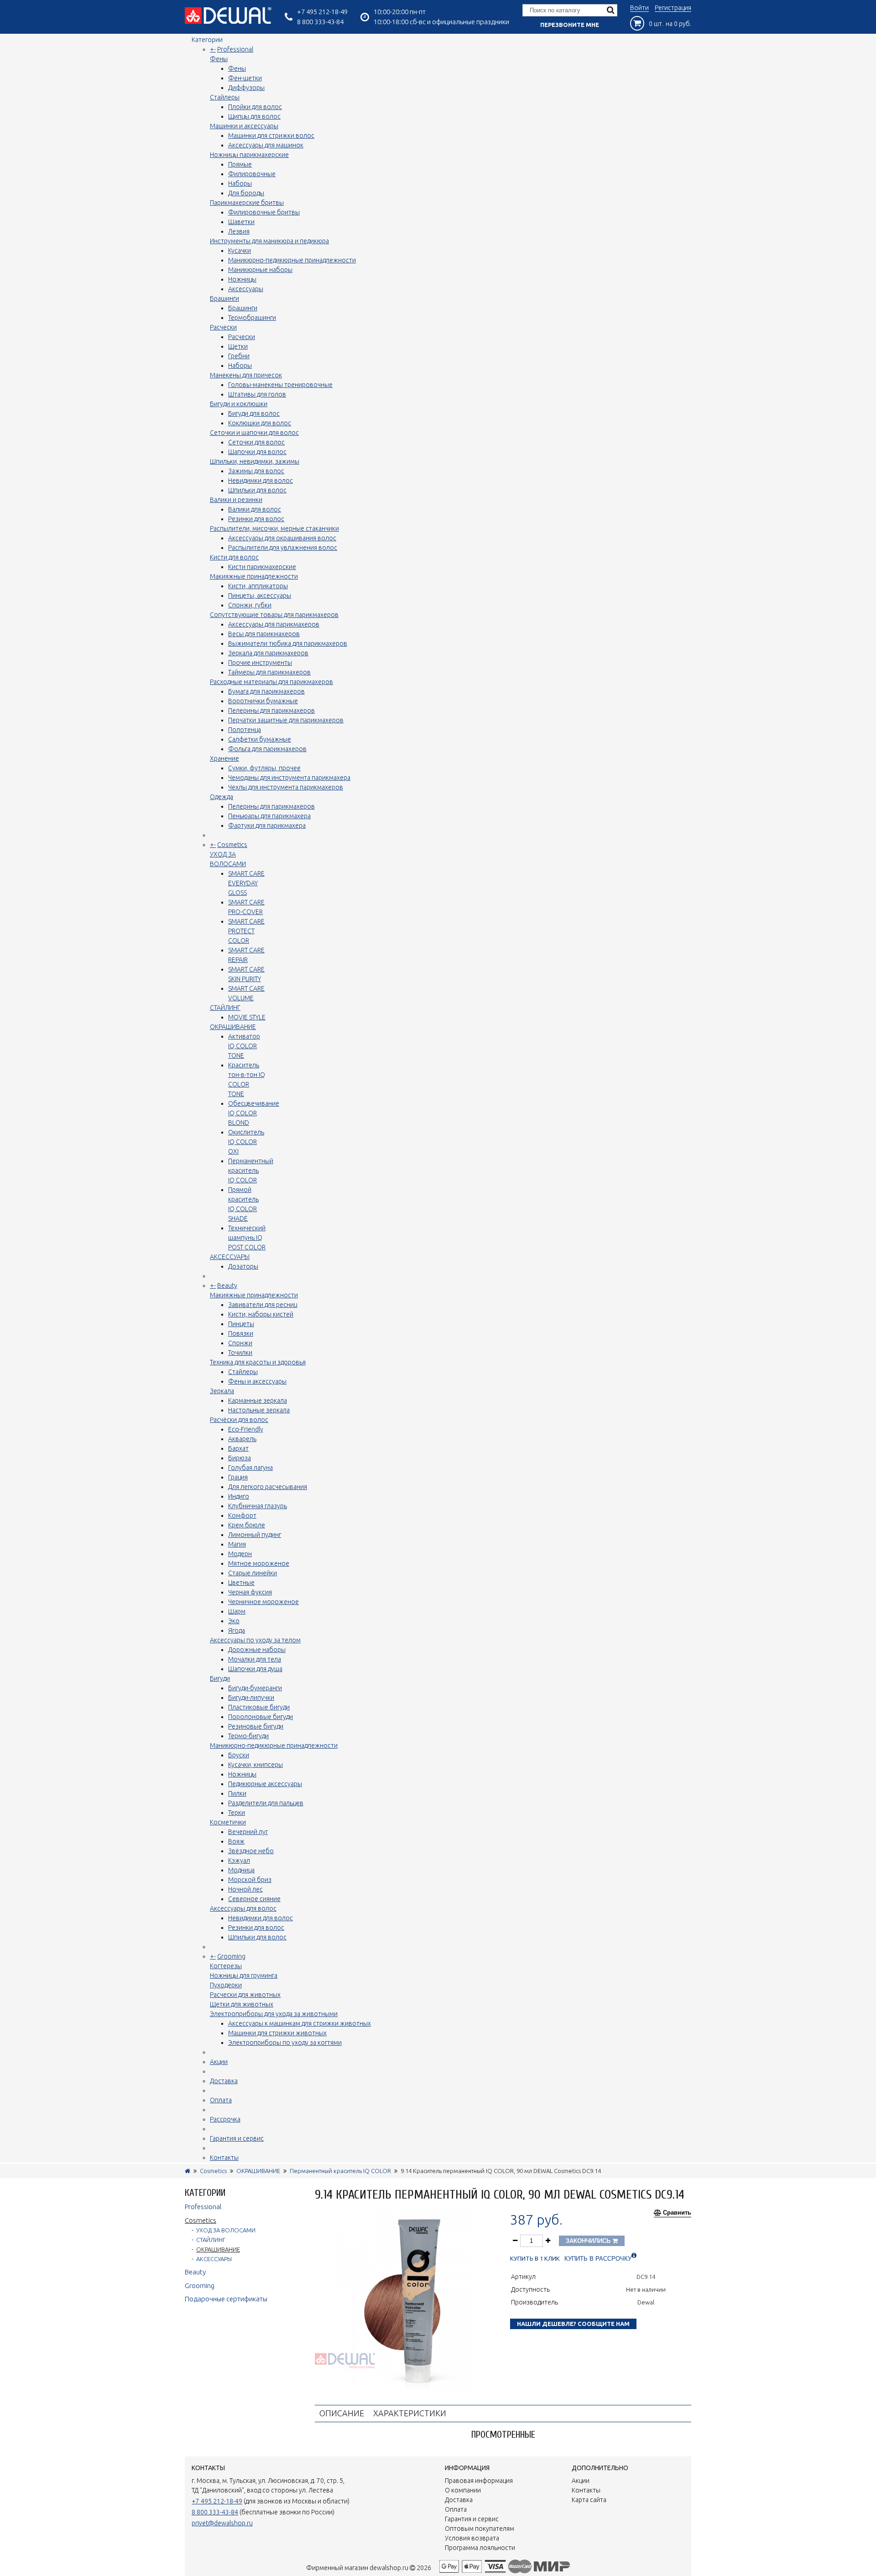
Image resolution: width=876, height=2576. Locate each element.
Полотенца (245, 730)
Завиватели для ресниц (263, 1305)
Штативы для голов (257, 394)
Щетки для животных (242, 2004)
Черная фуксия (250, 1592)
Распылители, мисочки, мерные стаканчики (274, 528)
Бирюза (240, 1458)
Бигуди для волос (254, 413)
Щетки (238, 346)
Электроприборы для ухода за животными (274, 2014)
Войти (639, 8)
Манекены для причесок (246, 375)
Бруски (239, 1755)
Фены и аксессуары (257, 1381)
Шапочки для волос (257, 452)
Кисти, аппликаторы (258, 586)
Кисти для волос (234, 557)
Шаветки (241, 222)
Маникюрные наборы (260, 270)
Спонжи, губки (250, 605)
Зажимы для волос (256, 471)
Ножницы (242, 279)
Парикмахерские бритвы (247, 203)
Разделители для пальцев (266, 1803)
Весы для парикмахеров (264, 634)
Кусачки (240, 251)
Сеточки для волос (256, 442)
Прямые (240, 164)
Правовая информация (479, 2481)
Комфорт (242, 1515)
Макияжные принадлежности (254, 576)
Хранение (224, 758)
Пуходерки (226, 1985)
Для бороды (246, 193)
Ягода (237, 1630)
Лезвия (239, 231)
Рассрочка (225, 2119)
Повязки (241, 1333)
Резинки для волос (256, 519)
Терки (237, 1813)
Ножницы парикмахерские (249, 155)
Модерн (240, 1554)
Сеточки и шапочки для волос (254, 433)
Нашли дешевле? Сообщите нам (573, 2324)
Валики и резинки (236, 500)
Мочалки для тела (255, 1659)
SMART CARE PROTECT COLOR (246, 931)
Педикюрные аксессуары (265, 1784)
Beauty (227, 1285)
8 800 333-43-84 (320, 22)
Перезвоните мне (570, 25)
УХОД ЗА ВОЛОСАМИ (226, 2230)
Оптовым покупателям (480, 2529)
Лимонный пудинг (255, 1535)
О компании (463, 2490)
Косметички (228, 1822)
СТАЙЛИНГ (225, 1008)
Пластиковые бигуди (259, 1707)
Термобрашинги (252, 318)
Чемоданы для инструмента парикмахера (289, 778)
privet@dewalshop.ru (222, 2523)
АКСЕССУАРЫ (230, 1257)
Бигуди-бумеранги (255, 1688)
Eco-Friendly (246, 1429)
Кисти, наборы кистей (261, 1314)
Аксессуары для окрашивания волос (282, 538)
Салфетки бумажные (260, 739)
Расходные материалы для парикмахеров (271, 682)
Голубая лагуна (250, 1468)
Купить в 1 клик (535, 2259)
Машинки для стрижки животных (277, 2033)
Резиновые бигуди (256, 1726)
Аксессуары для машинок (266, 145)
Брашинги (224, 298)
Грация (238, 1477)
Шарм (237, 1611)
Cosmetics (232, 845)
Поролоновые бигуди (261, 1717)
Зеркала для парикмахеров (268, 653)
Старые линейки (253, 1573)
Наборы (240, 183)
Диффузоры (246, 88)
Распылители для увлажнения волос (283, 548)
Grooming (231, 1956)
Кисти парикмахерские (262, 567)
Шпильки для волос (257, 490)
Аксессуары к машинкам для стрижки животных (300, 2023)
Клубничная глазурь (258, 1506)
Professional (235, 49)
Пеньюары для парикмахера (269, 816)
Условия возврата (472, 2538)
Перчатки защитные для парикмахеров (286, 720)
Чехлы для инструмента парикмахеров (286, 787)
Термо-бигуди (248, 1736)
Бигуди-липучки (251, 1698)
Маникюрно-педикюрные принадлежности (292, 260)
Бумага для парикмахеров (266, 691)
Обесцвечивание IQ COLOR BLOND (254, 1113)
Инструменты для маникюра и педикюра (269, 241)
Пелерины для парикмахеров (271, 711)
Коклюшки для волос (260, 423)
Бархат (238, 1448)
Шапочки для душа (255, 1669)
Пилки (237, 1793)
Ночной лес (245, 1889)
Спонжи (240, 1343)
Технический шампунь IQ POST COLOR (247, 1238)
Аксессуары (246, 289)
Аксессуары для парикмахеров (274, 624)
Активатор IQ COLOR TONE (244, 1046)
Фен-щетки (245, 78)
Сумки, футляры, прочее (264, 768)
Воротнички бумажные (263, 701)
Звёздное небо (251, 1851)
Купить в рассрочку (598, 2259)
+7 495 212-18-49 (322, 12)
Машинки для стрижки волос (271, 136)
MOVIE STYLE (247, 1017)
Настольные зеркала (259, 1410)
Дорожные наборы (257, 1650)
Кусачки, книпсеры (255, 1765)
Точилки (240, 1353)
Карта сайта (589, 2500)
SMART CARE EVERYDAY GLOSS (246, 883)
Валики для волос (255, 509)
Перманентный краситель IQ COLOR (251, 1170)
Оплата (221, 2100)
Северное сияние (254, 1899)
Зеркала (222, 1391)
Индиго (239, 1496)
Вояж (236, 1841)
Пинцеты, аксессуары (260, 596)
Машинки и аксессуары (244, 126)
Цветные (241, 1583)
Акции (219, 2062)
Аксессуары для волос (243, 1908)
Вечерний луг (248, 1832)
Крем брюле (247, 1525)
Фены (219, 59)
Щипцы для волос (254, 116)
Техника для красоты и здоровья (258, 1362)
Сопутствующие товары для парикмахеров (274, 615)
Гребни (239, 356)
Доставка (224, 2081)
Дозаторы (243, 1266)
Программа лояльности (480, 2548)
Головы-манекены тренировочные (280, 385)
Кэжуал (239, 1860)
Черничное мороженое (263, 1602)
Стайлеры (225, 97)
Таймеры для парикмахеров (269, 672)
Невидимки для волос (261, 481)
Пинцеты (241, 1324)
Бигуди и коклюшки (239, 404)
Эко (234, 1621)
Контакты (224, 2158)
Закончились (589, 2241)
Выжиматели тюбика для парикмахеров (288, 643)
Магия (237, 1544)
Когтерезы (226, 1966)
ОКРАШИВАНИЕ (233, 1027)
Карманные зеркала (258, 1400)
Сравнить (677, 2213)
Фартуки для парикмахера (267, 826)
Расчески (223, 327)
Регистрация (673, 8)
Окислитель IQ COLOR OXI (246, 1142)
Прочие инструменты (260, 663)
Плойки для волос (255, 107)
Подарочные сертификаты (226, 2299)
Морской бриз (250, 1880)
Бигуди (220, 1678)
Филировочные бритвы (264, 212)
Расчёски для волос (239, 1420)
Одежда (222, 797)
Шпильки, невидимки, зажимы (255, 461)
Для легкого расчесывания (268, 1487)
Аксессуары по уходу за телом (255, 1640)
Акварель (242, 1439)
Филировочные (252, 174)
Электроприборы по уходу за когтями (285, 2043)
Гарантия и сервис (237, 2138)
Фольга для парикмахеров (267, 749)
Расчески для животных (245, 1995)
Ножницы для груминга (244, 1975)
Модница (241, 1870)
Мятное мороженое (259, 1563)
